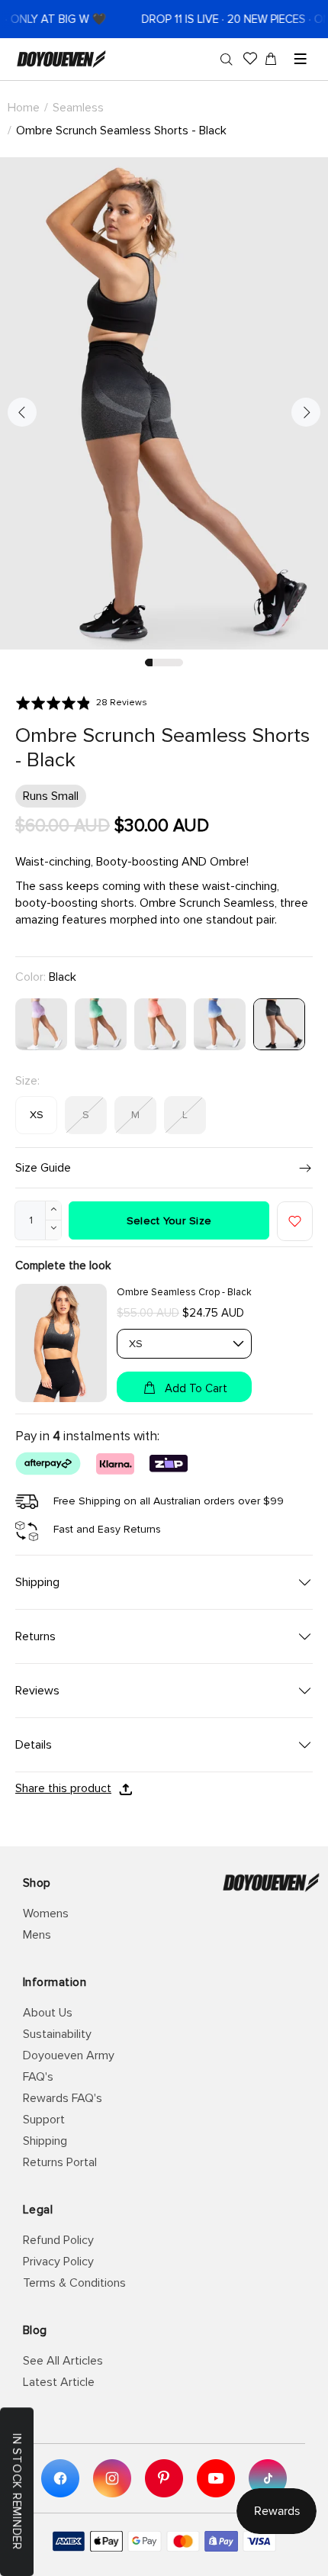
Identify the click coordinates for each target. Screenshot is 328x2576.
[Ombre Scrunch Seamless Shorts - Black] (279, 1024)
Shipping (45, 2141)
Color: (46, 977)
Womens (46, 1913)
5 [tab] (179, 663)
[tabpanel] (164, 403)
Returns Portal (60, 2162)
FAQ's (38, 2077)
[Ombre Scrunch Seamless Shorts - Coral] (160, 1024)
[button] (81, 703)
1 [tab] (149, 663)
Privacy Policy (58, 2262)
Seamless (78, 108)
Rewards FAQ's (63, 2098)
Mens (37, 1935)
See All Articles (63, 2361)
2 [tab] (156, 663)
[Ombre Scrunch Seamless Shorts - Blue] (220, 1024)
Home (24, 108)
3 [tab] (164, 663)
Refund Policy (58, 2240)
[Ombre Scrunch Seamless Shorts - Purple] (41, 1024)
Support (44, 2120)
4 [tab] (172, 663)
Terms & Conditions (74, 2283)
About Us (48, 2013)
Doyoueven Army (69, 2055)
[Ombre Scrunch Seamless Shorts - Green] (101, 1024)
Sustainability (57, 2034)
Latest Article (59, 2382)
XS (37, 1115)
